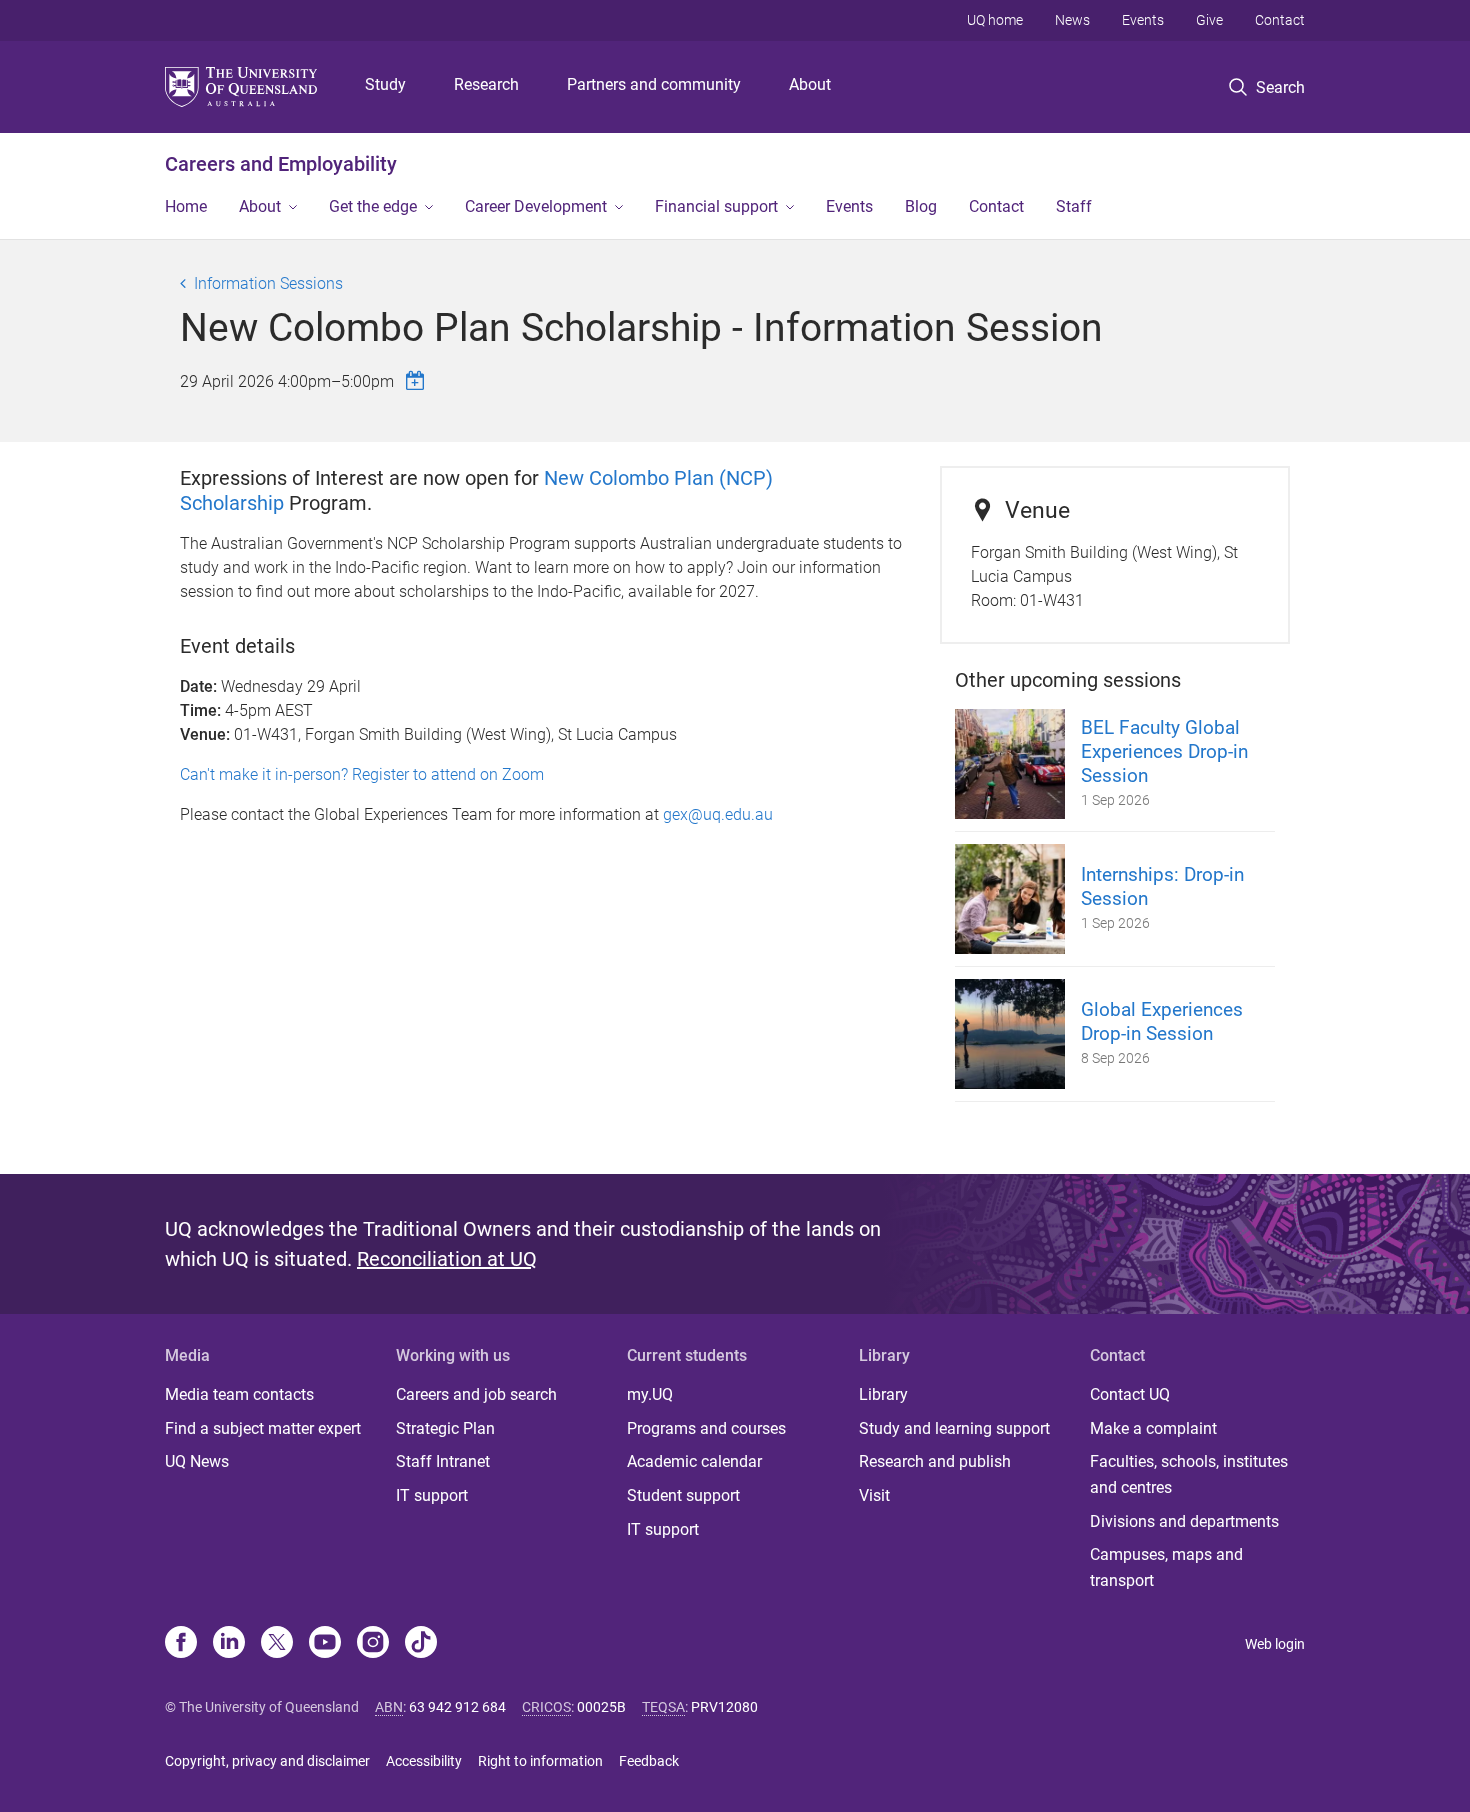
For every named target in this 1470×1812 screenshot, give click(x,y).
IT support (432, 1495)
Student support (683, 1495)
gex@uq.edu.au (718, 814)
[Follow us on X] (277, 1644)
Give (1209, 20)
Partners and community (654, 84)
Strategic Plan (445, 1428)
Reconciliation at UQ (447, 1259)
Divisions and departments (1184, 1521)
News (1072, 20)
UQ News (197, 1461)
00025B (601, 1707)
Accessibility (424, 1761)
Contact (1280, 20)
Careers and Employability (281, 164)
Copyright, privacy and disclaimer (267, 1761)
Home (186, 206)
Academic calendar (694, 1461)
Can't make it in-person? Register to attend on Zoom (362, 774)
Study (385, 84)
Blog (921, 206)
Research (486, 84)
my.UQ (650, 1394)
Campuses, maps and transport (1166, 1567)
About (810, 84)
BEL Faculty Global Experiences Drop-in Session (1164, 751)
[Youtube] (325, 1644)
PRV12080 (724, 1707)
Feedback (649, 1761)
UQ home (995, 20)
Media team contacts (239, 1394)
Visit (874, 1495)
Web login (1275, 1644)
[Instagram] (373, 1644)
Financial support (716, 206)
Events (1143, 20)
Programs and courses (706, 1428)
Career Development (536, 206)
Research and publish (935, 1461)
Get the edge (373, 206)
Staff (1074, 206)
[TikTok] (421, 1644)
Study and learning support (954, 1428)
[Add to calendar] (418, 380)
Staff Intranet (443, 1461)
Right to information (540, 1761)
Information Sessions (268, 283)
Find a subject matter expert (263, 1428)
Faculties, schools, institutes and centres (1189, 1474)
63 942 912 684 (457, 1707)
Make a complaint (1153, 1428)
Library (883, 1394)
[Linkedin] (229, 1644)
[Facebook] (181, 1644)
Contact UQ (1130, 1394)
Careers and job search (476, 1394)
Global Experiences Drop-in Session (1162, 1021)
